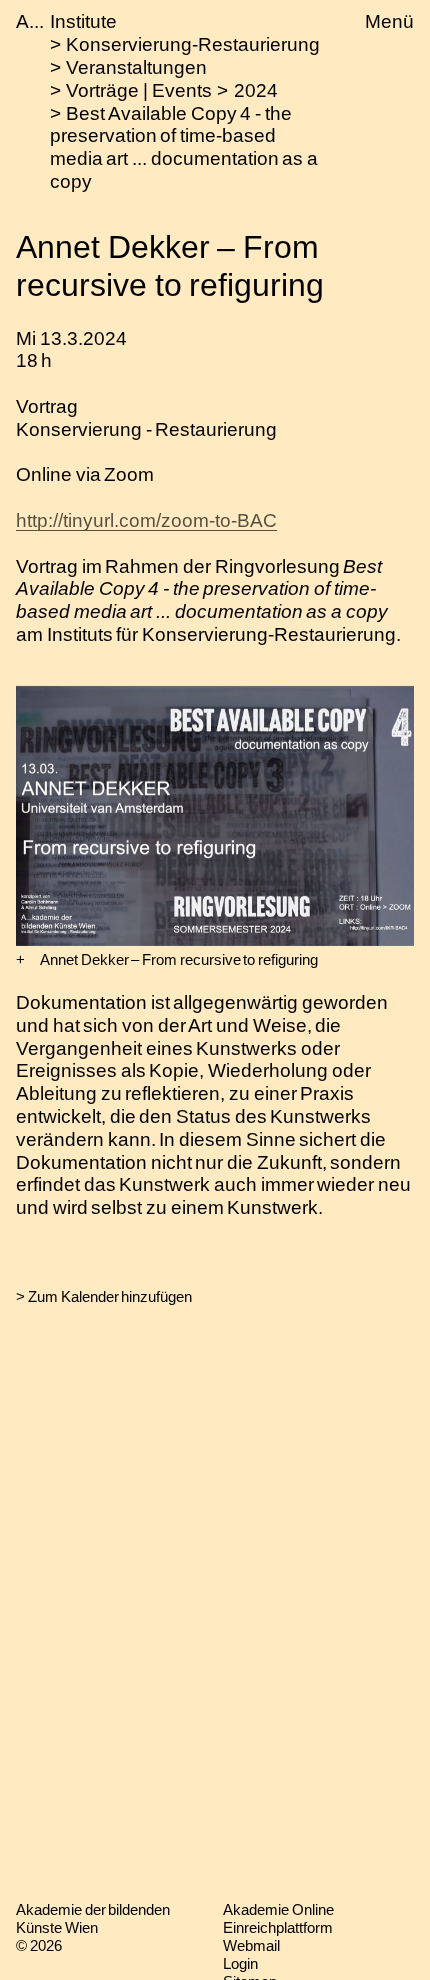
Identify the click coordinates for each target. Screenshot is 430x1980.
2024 (256, 90)
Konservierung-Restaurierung (193, 44)
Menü (389, 21)
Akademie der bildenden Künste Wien (93, 1918)
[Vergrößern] (20, 960)
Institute (83, 21)
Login (240, 1963)
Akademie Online (278, 1909)
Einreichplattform (278, 1927)
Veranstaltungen (136, 67)
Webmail (251, 1945)
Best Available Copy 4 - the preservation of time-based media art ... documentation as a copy (184, 147)
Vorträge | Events (138, 90)
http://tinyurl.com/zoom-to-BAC (146, 520)
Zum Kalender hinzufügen (110, 1296)
